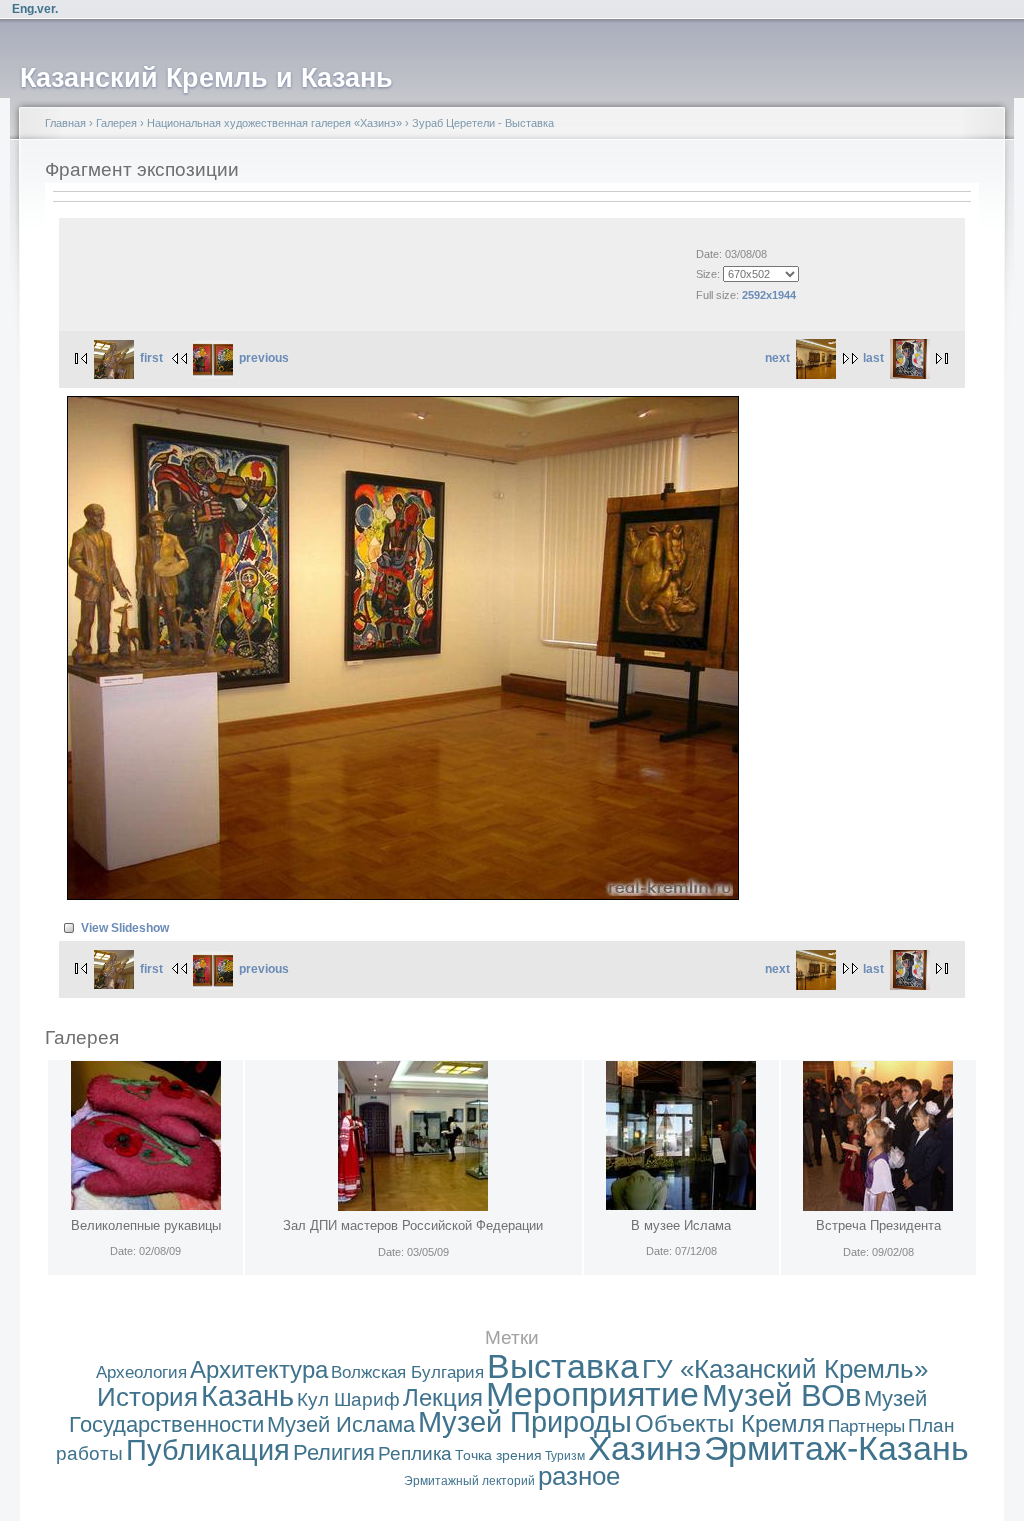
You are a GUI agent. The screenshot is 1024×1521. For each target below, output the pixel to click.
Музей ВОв (781, 1395)
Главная (65, 123)
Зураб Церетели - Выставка (483, 123)
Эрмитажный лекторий (469, 1481)
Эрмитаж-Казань (836, 1448)
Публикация (208, 1450)
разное (579, 1476)
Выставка (563, 1366)
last (873, 358)
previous (264, 358)
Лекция (443, 1397)
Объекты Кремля (730, 1423)
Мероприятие (592, 1394)
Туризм (565, 1456)
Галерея (116, 123)
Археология (141, 1372)
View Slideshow (125, 928)
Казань (247, 1396)
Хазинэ (644, 1448)
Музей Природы (525, 1422)
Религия (334, 1452)
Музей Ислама (341, 1424)
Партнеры (866, 1426)
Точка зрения (498, 1455)
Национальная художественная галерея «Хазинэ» (274, 123)
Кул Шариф (348, 1399)
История (147, 1397)
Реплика (415, 1453)
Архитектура (259, 1369)
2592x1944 (769, 295)
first (151, 358)
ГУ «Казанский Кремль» (785, 1369)
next (777, 358)
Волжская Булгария (407, 1372)
